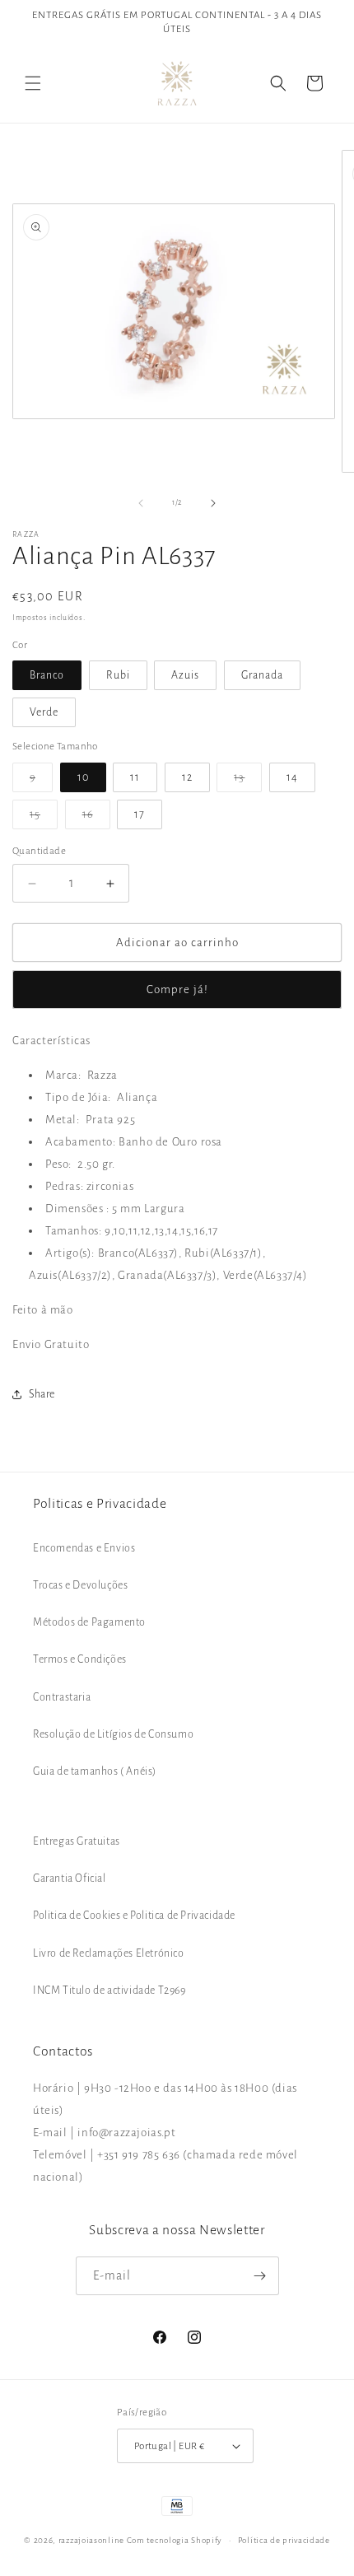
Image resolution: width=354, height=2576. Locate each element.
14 (292, 777)
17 (140, 814)
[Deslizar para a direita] (213, 503)
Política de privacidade (284, 2540)
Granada (262, 675)
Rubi (118, 675)
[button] (33, 83)
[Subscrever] (260, 2276)
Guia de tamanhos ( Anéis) (95, 1771)
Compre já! (177, 989)
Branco (47, 675)
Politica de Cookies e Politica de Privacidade (134, 1916)
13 (248, 782)
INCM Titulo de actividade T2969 (109, 1990)
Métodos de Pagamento (89, 1622)
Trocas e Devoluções (80, 1585)
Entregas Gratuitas (77, 1841)
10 (83, 777)
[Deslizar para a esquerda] (141, 503)
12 (187, 777)
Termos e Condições (80, 1659)
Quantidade (39, 851)
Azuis (185, 675)
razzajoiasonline (91, 2540)
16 (96, 819)
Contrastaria (62, 1697)
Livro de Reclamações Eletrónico (109, 1953)
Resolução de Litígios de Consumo (113, 1734)
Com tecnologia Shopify (175, 2540)
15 (44, 819)
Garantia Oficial (70, 1878)
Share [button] (42, 1394)
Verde (44, 712)
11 (135, 777)
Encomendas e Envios (84, 1548)
